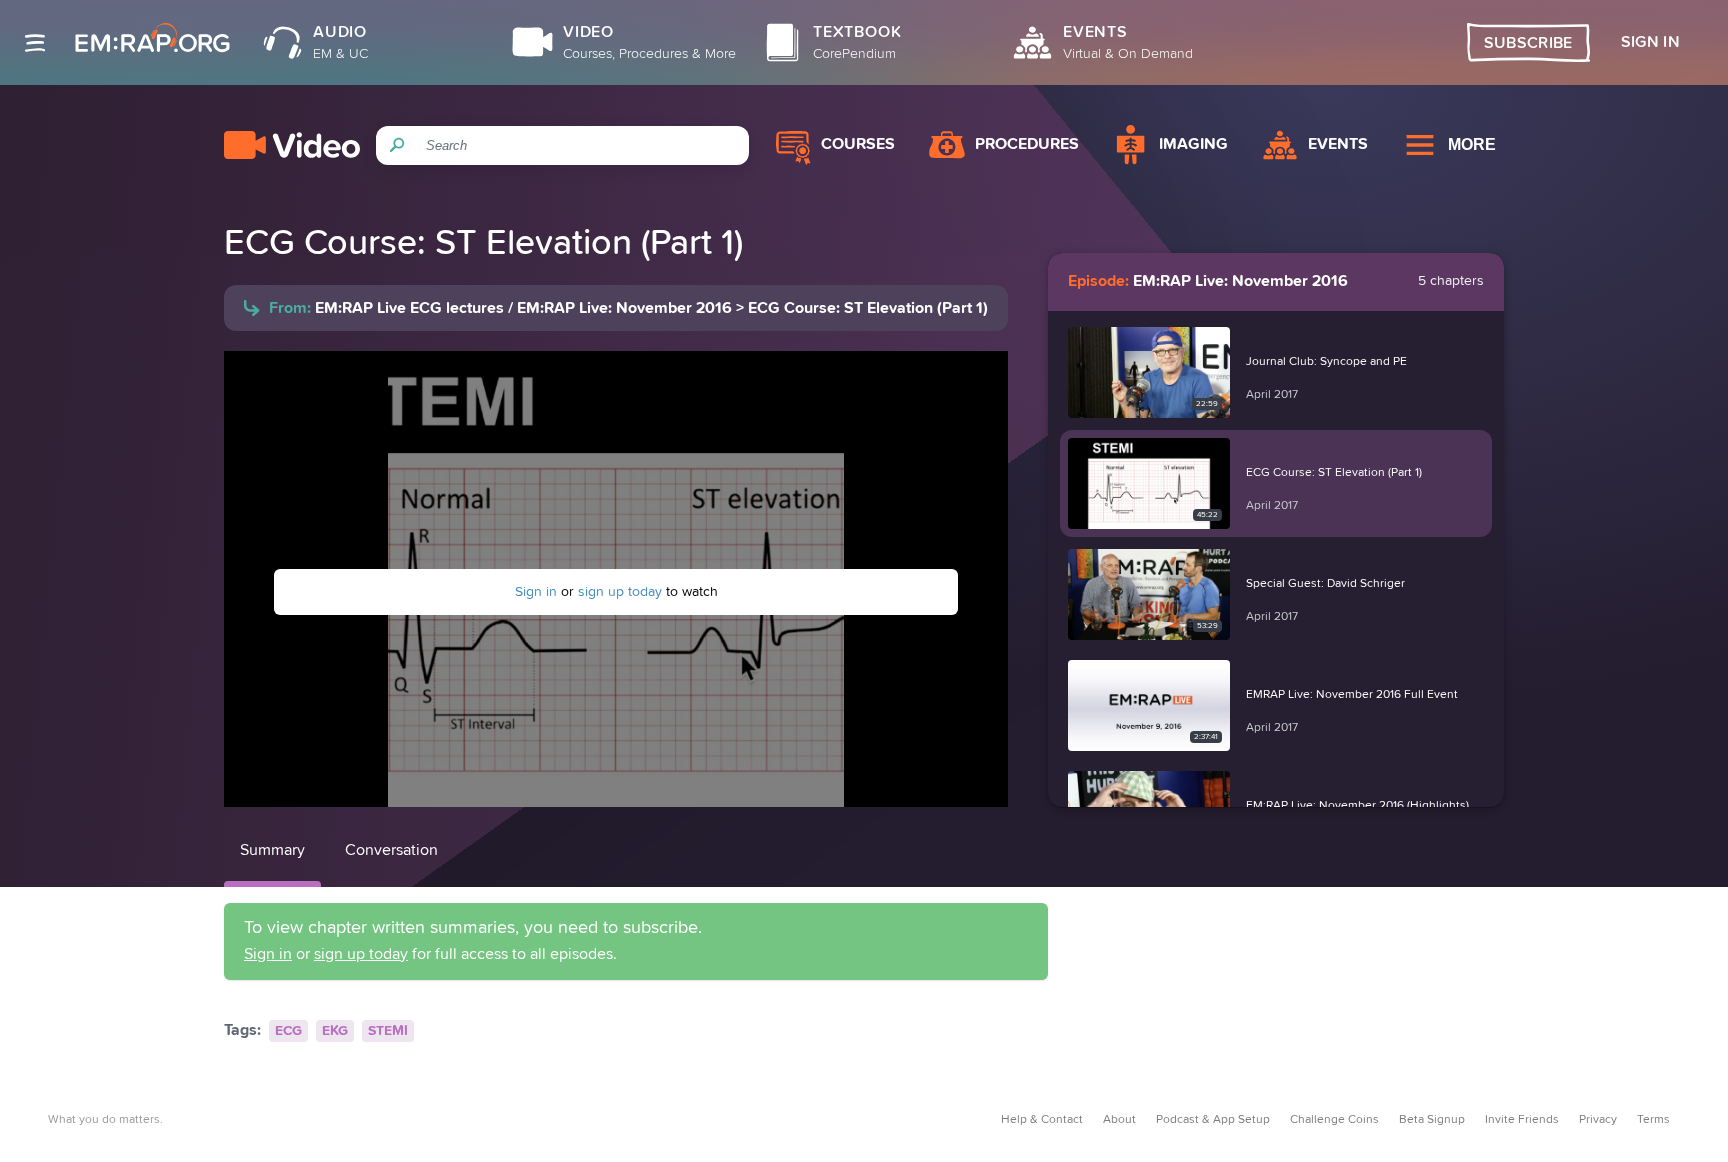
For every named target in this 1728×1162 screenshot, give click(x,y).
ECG (288, 1031)
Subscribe (1528, 43)
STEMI (388, 1031)
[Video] (292, 145)
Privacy (1598, 1120)
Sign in (536, 592)
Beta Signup (1432, 1120)
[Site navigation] (35, 43)
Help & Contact (1042, 1120)
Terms (1653, 1120)
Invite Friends (1522, 1120)
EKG (335, 1031)
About (1119, 1120)
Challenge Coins (1334, 1120)
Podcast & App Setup (1213, 1120)
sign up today (620, 592)
